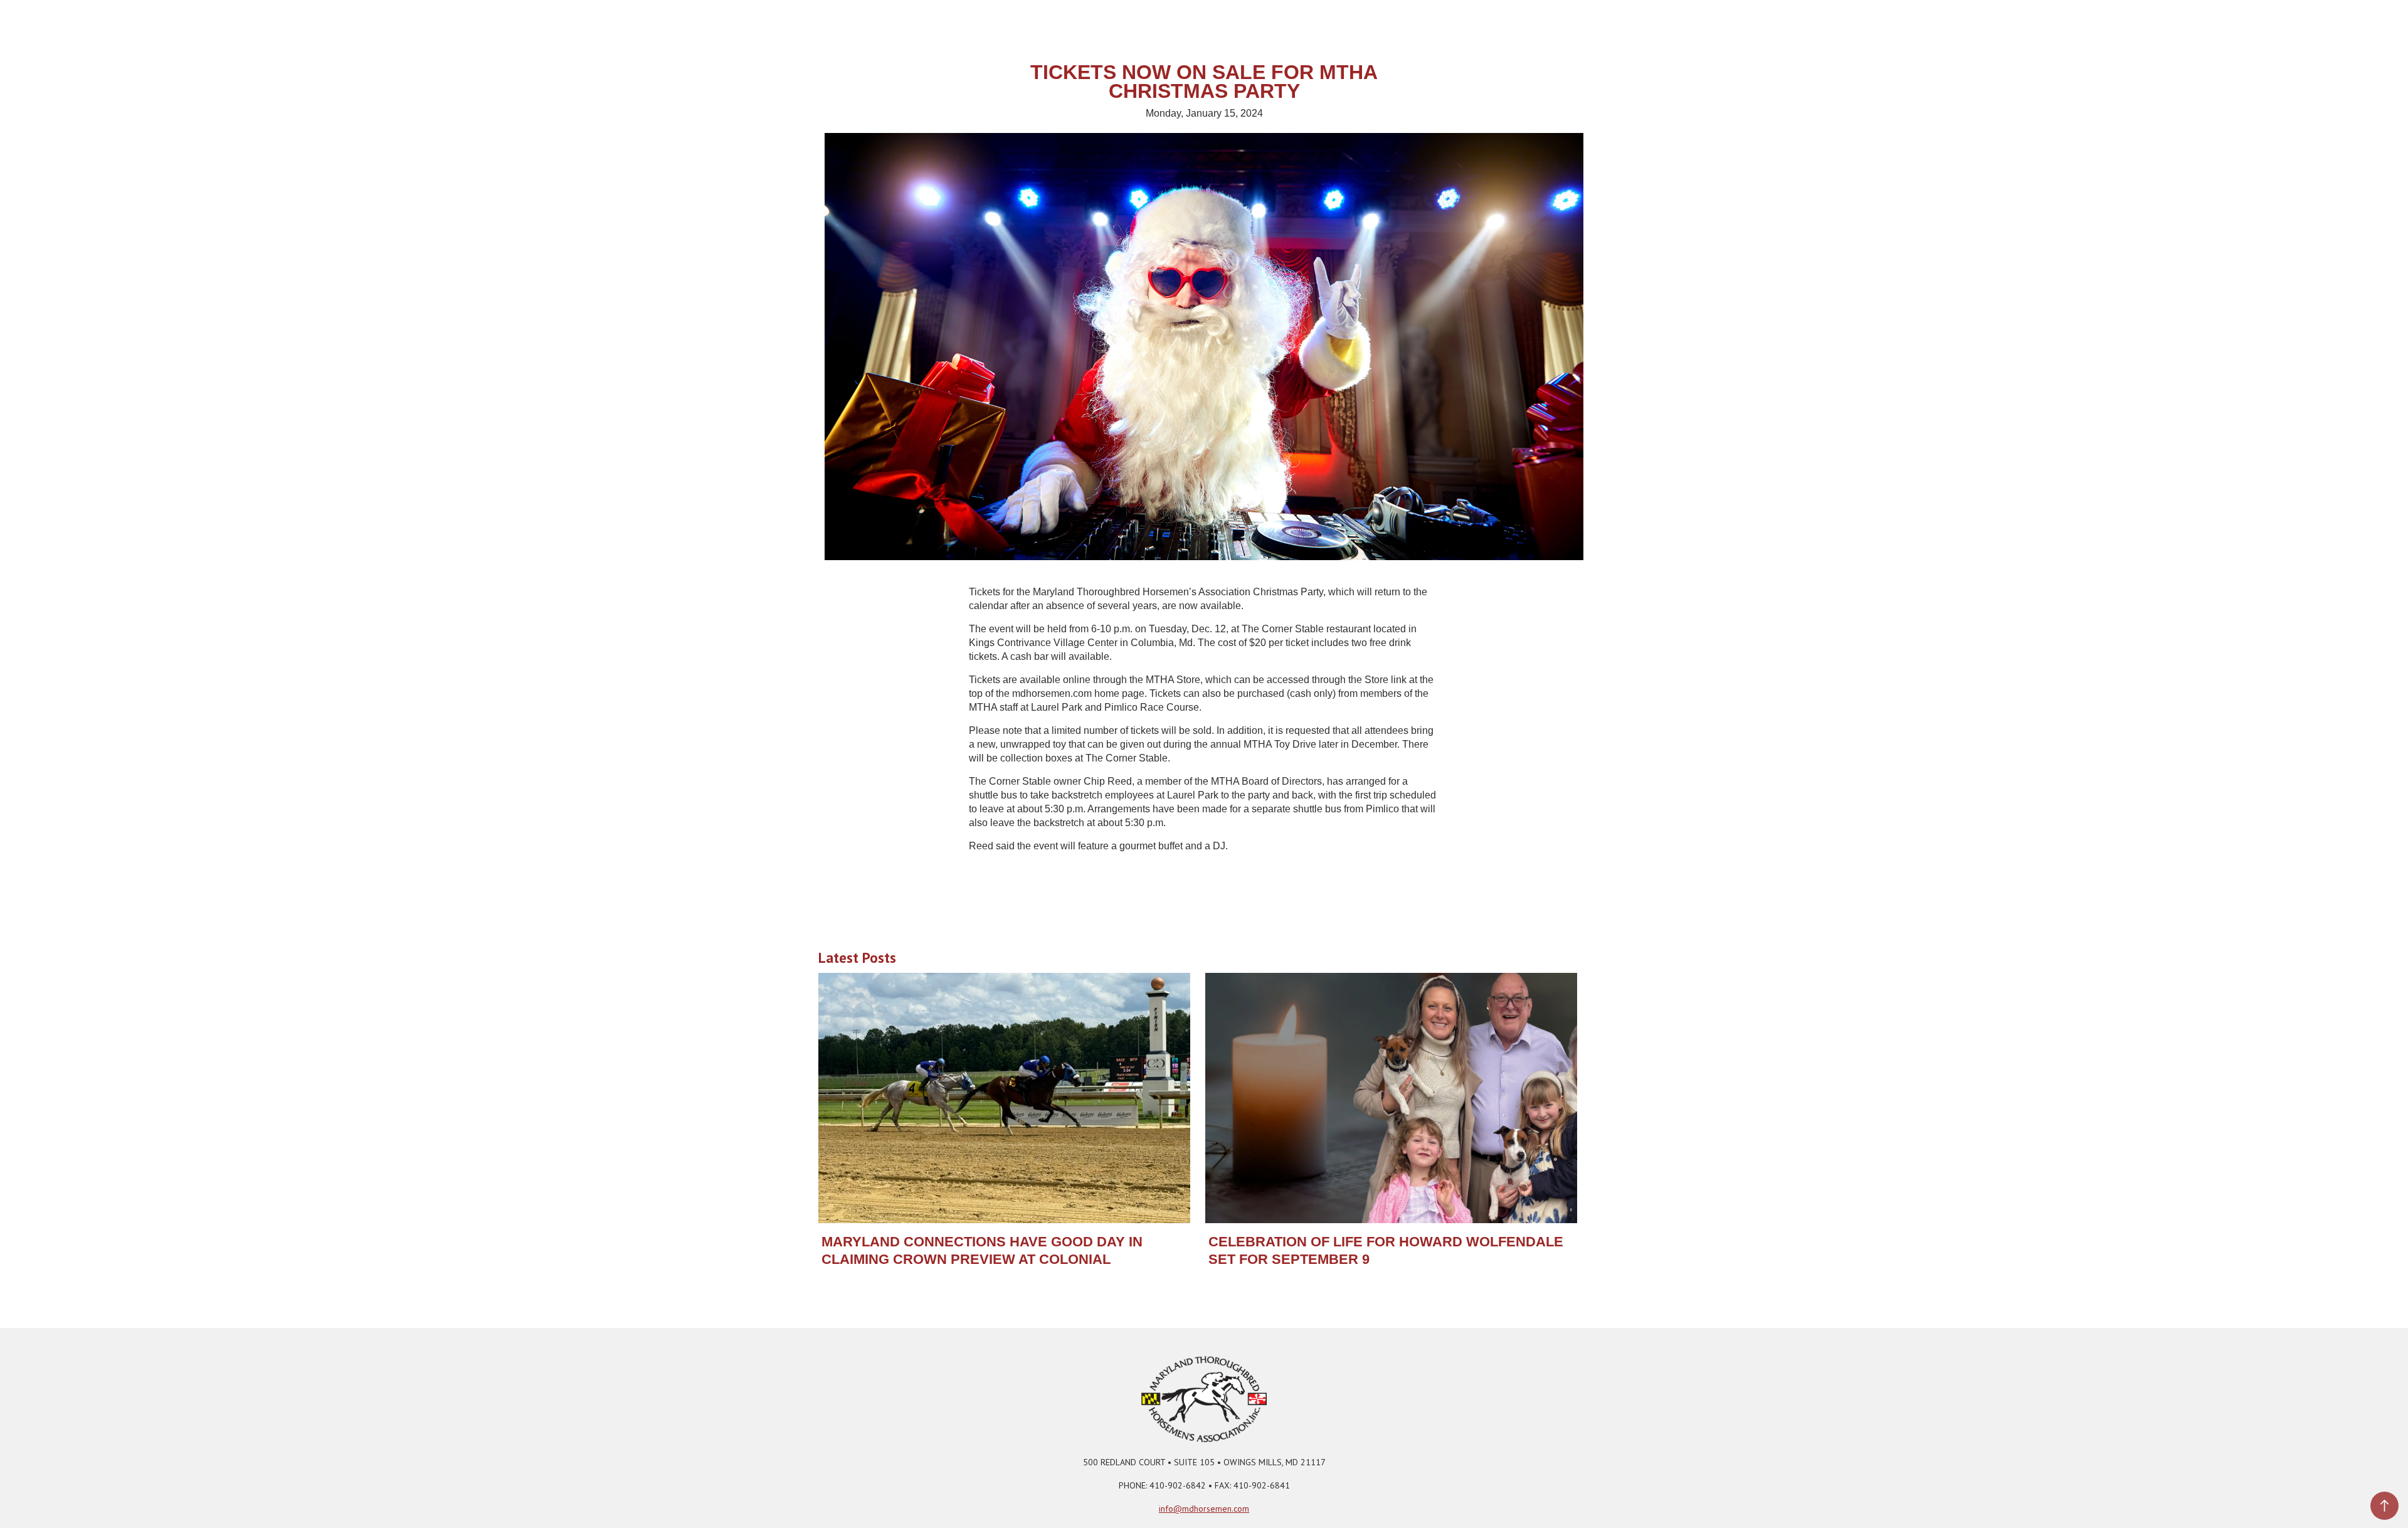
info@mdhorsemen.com (1204, 1509)
